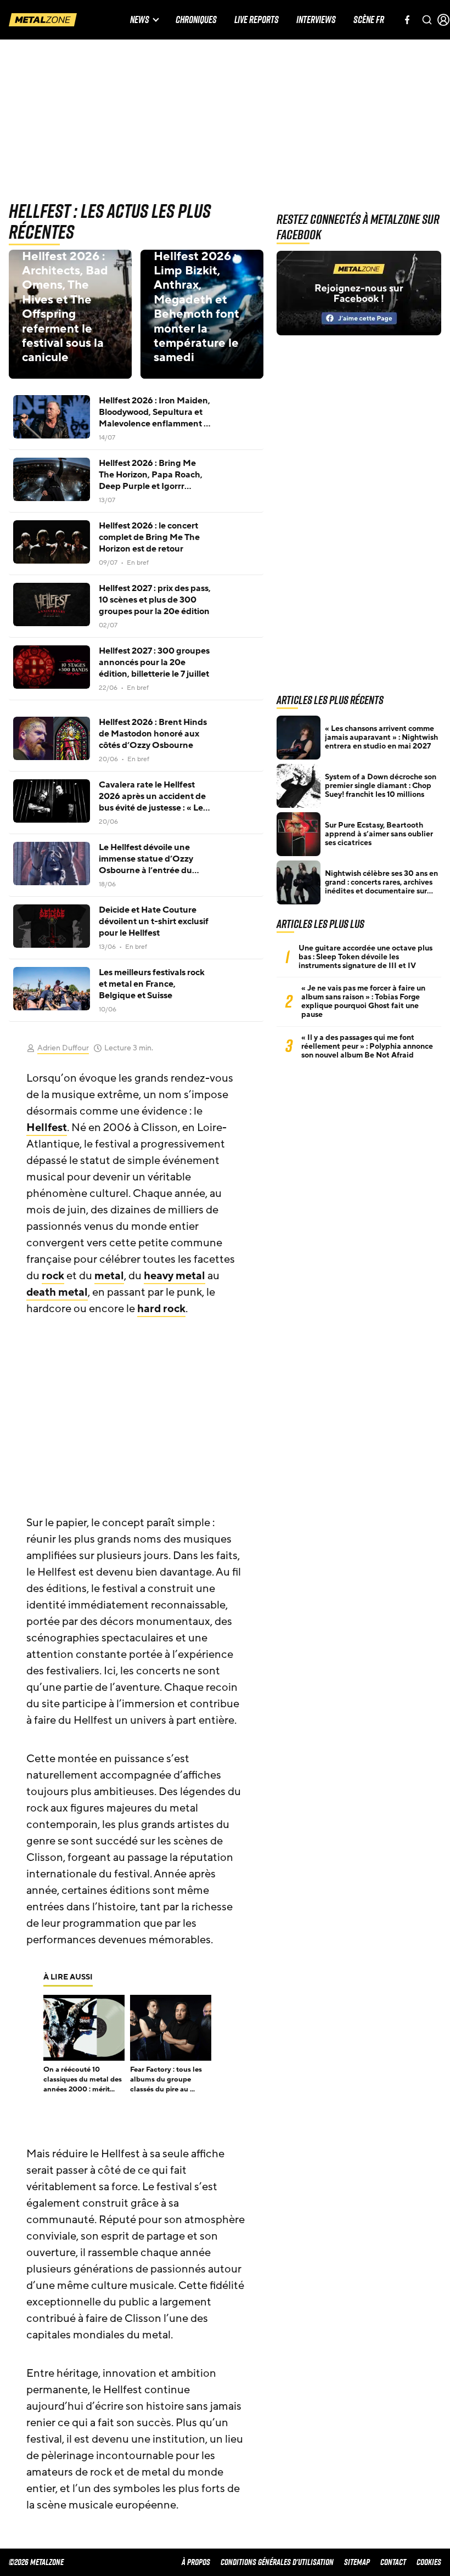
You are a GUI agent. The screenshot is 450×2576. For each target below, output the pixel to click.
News (140, 20)
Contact (393, 2562)
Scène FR (369, 20)
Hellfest (47, 1128)
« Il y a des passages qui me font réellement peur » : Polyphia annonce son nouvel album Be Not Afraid (367, 1047)
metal (109, 1276)
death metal (57, 1292)
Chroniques (196, 20)
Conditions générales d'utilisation (277, 2562)
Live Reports (257, 20)
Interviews (316, 20)
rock (53, 1276)
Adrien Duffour (63, 1048)
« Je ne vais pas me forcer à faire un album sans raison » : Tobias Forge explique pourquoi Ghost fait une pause (363, 1002)
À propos (196, 2562)
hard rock (161, 1309)
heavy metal (175, 1276)
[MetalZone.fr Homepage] (43, 20)
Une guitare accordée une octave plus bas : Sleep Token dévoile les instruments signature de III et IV (365, 957)
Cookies (429, 2562)
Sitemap (357, 2562)
